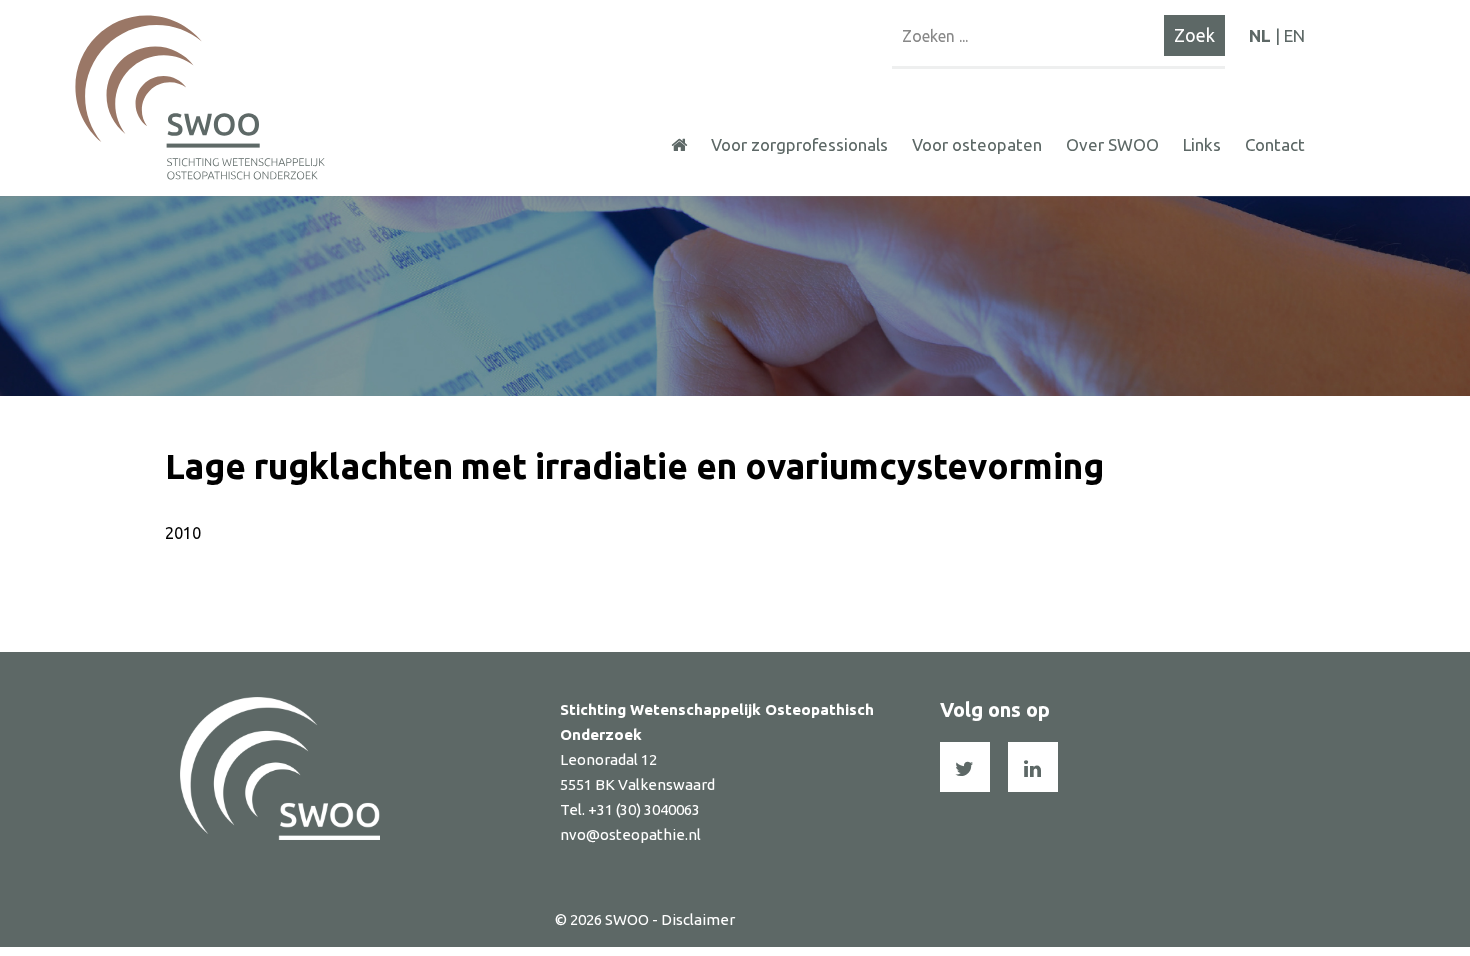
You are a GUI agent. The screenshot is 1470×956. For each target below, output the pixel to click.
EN (1294, 35)
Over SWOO (1112, 144)
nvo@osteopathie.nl (630, 834)
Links (1202, 144)
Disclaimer (698, 919)
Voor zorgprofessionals (799, 144)
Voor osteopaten (977, 144)
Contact (1275, 144)
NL (1260, 35)
